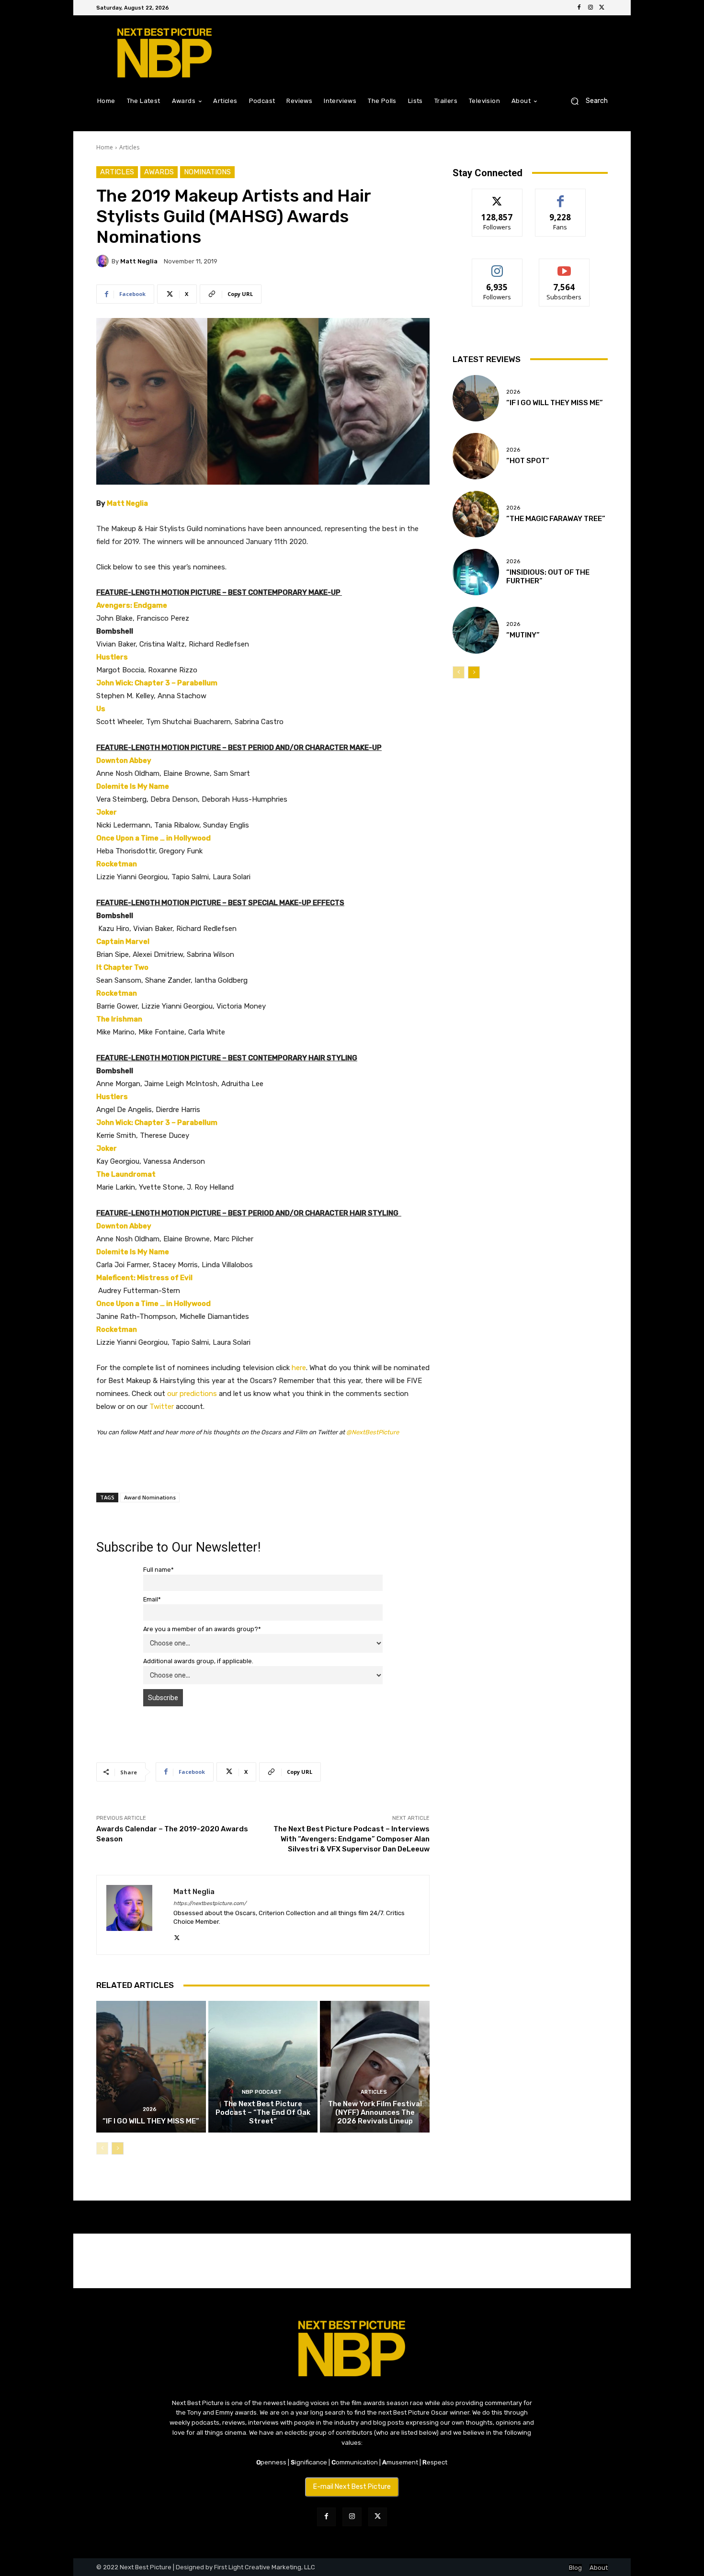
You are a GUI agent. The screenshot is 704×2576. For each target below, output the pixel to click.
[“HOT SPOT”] (476, 456)
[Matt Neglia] (104, 261)
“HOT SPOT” (528, 461)
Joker (107, 812)
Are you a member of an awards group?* (202, 1629)
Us (101, 709)
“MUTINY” (523, 635)
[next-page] (118, 2148)
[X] (602, 8)
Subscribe (564, 266)
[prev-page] (102, 2148)
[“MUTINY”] (476, 630)
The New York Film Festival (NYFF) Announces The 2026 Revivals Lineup (375, 2112)
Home (105, 147)
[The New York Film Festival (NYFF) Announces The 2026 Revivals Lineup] (375, 2066)
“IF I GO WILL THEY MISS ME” (151, 2121)
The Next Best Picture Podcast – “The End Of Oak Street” (263, 2112)
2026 (150, 2109)
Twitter (162, 1407)
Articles (129, 147)
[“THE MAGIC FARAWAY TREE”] (476, 514)
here (299, 1368)
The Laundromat (126, 1174)
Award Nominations (150, 1497)
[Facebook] (579, 8)
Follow (497, 196)
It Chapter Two (122, 967)
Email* (152, 1599)
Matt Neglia (139, 261)
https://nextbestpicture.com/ (210, 1903)
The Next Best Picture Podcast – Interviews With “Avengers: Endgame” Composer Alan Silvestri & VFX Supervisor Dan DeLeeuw (352, 1839)
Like (561, 196)
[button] (585, 101)
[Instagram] (590, 8)
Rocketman (117, 864)
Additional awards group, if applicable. (198, 1661)
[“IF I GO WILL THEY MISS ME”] (151, 2066)
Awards (159, 172)
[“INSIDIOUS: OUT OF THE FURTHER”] (476, 572)
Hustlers (112, 657)
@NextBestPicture (373, 1432)
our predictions (192, 1394)
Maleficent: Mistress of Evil (144, 1278)
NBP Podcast (262, 2092)
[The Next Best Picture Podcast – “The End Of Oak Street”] (263, 2066)
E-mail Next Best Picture (352, 2487)
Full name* (159, 1570)
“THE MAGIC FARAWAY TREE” (556, 519)
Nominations (207, 172)
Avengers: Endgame (132, 605)
